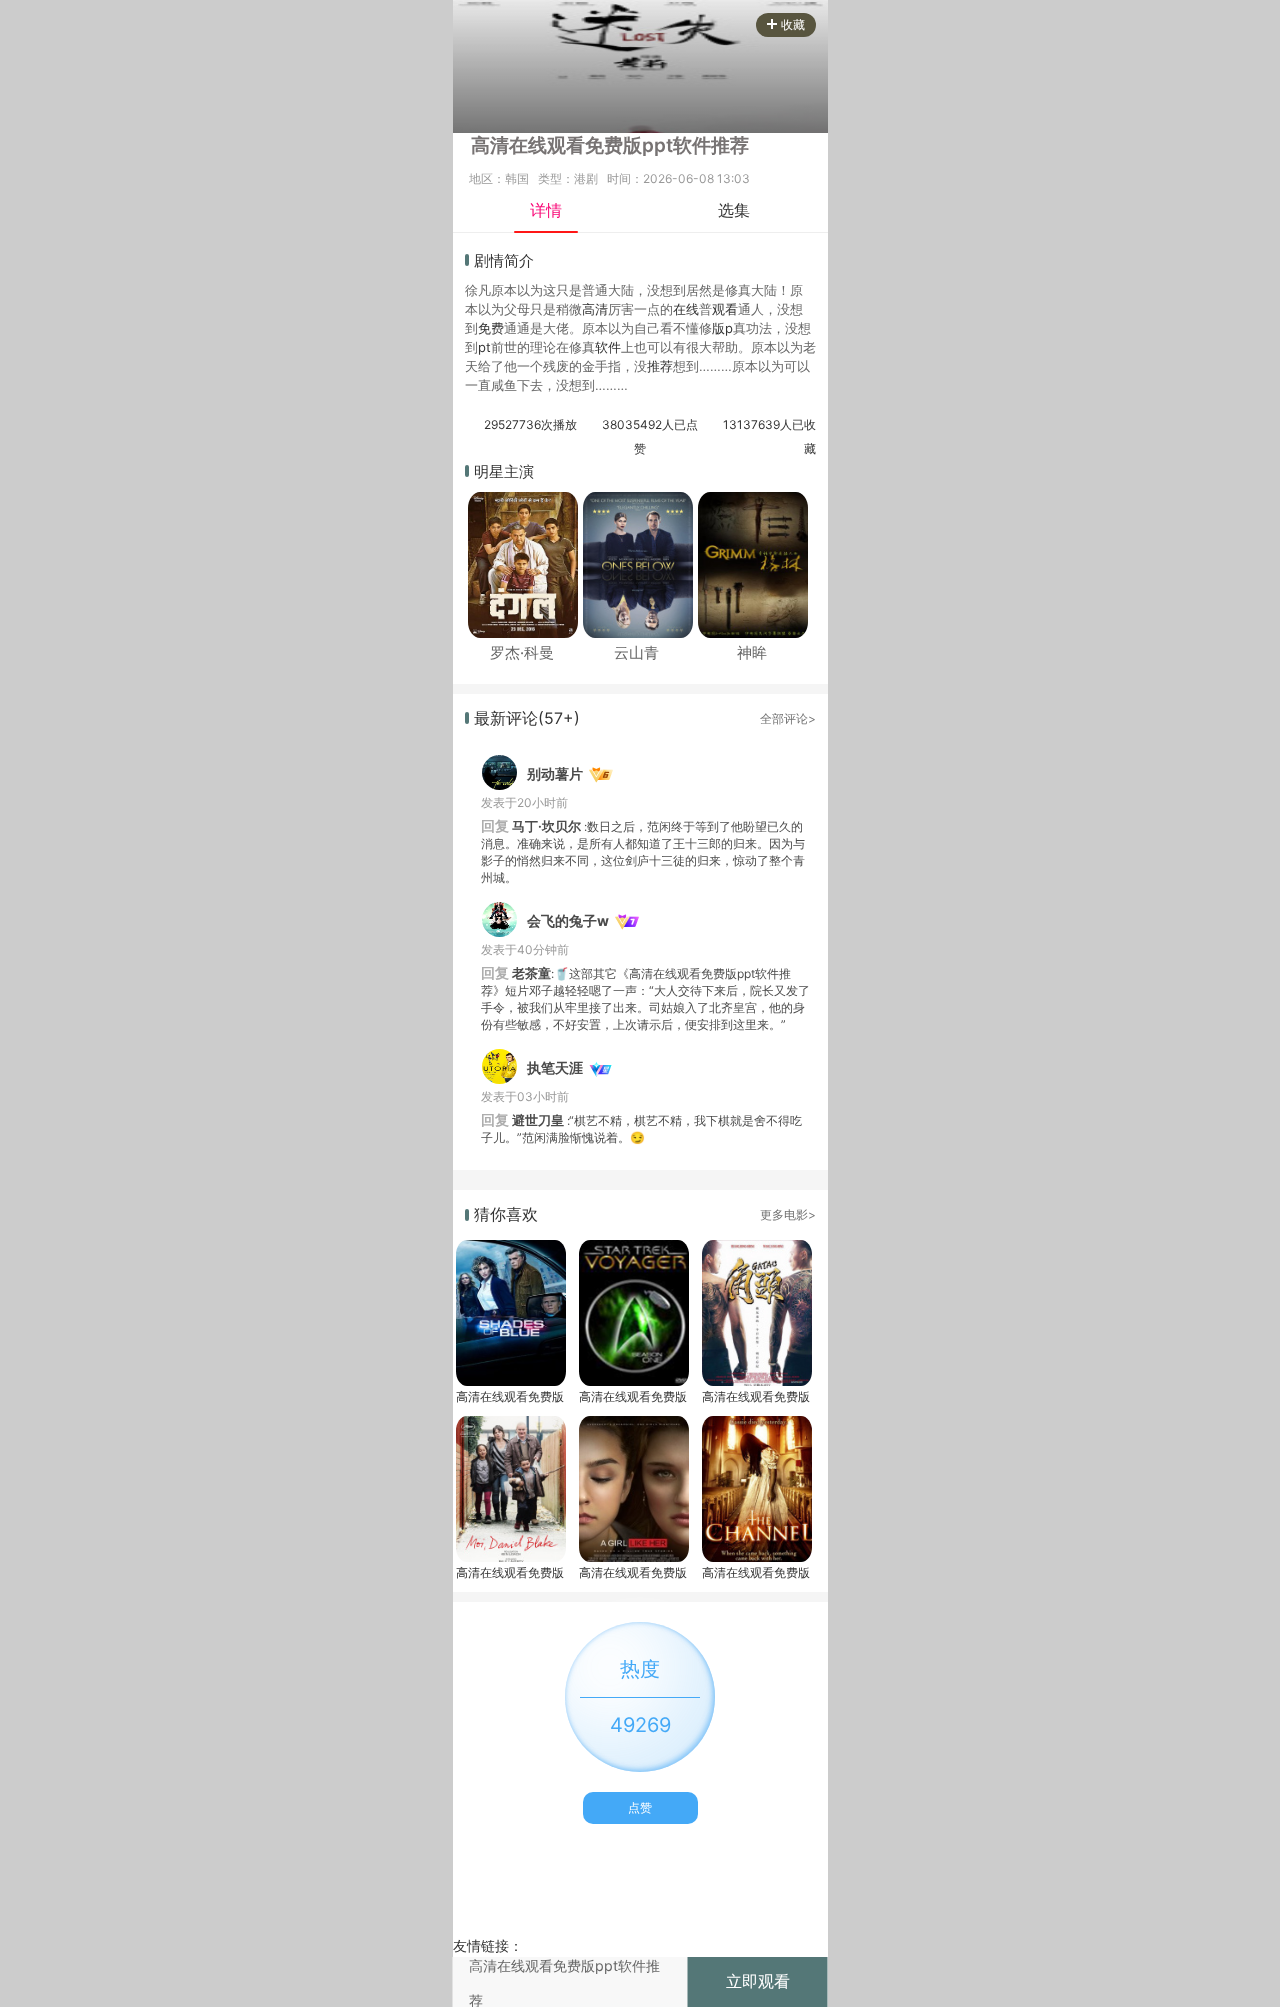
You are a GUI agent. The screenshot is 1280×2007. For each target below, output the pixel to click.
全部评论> (788, 718)
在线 (686, 309)
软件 (608, 347)
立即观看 (758, 1981)
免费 (491, 328)
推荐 (660, 366)
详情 (546, 210)
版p (722, 328)
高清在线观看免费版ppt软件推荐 (510, 1396)
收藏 (793, 24)
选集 (734, 210)
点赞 (640, 1807)
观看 (725, 309)
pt (484, 347)
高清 (595, 309)
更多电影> (788, 1214)
